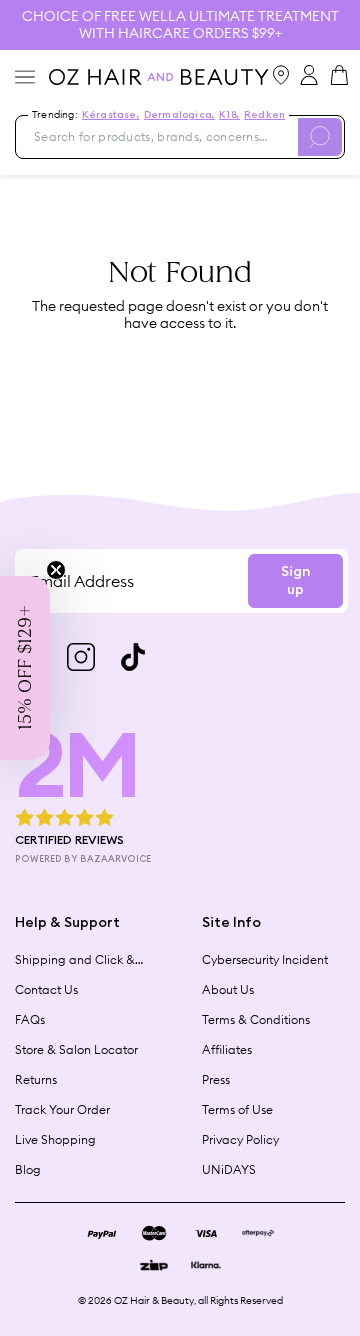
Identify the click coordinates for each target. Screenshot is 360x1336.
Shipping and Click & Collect (75, 960)
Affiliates (227, 1049)
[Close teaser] (56, 570)
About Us (228, 989)
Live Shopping (55, 1139)
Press (216, 1079)
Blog (28, 1169)
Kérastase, (111, 115)
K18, (229, 115)
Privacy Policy (240, 1139)
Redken (264, 115)
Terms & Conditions (256, 1019)
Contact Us (46, 989)
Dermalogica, (179, 115)
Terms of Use (237, 1109)
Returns (36, 1079)
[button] (25, 668)
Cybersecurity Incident (265, 959)
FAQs (30, 1019)
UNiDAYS (229, 1169)
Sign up (295, 581)
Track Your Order (62, 1109)
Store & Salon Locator (76, 1049)
